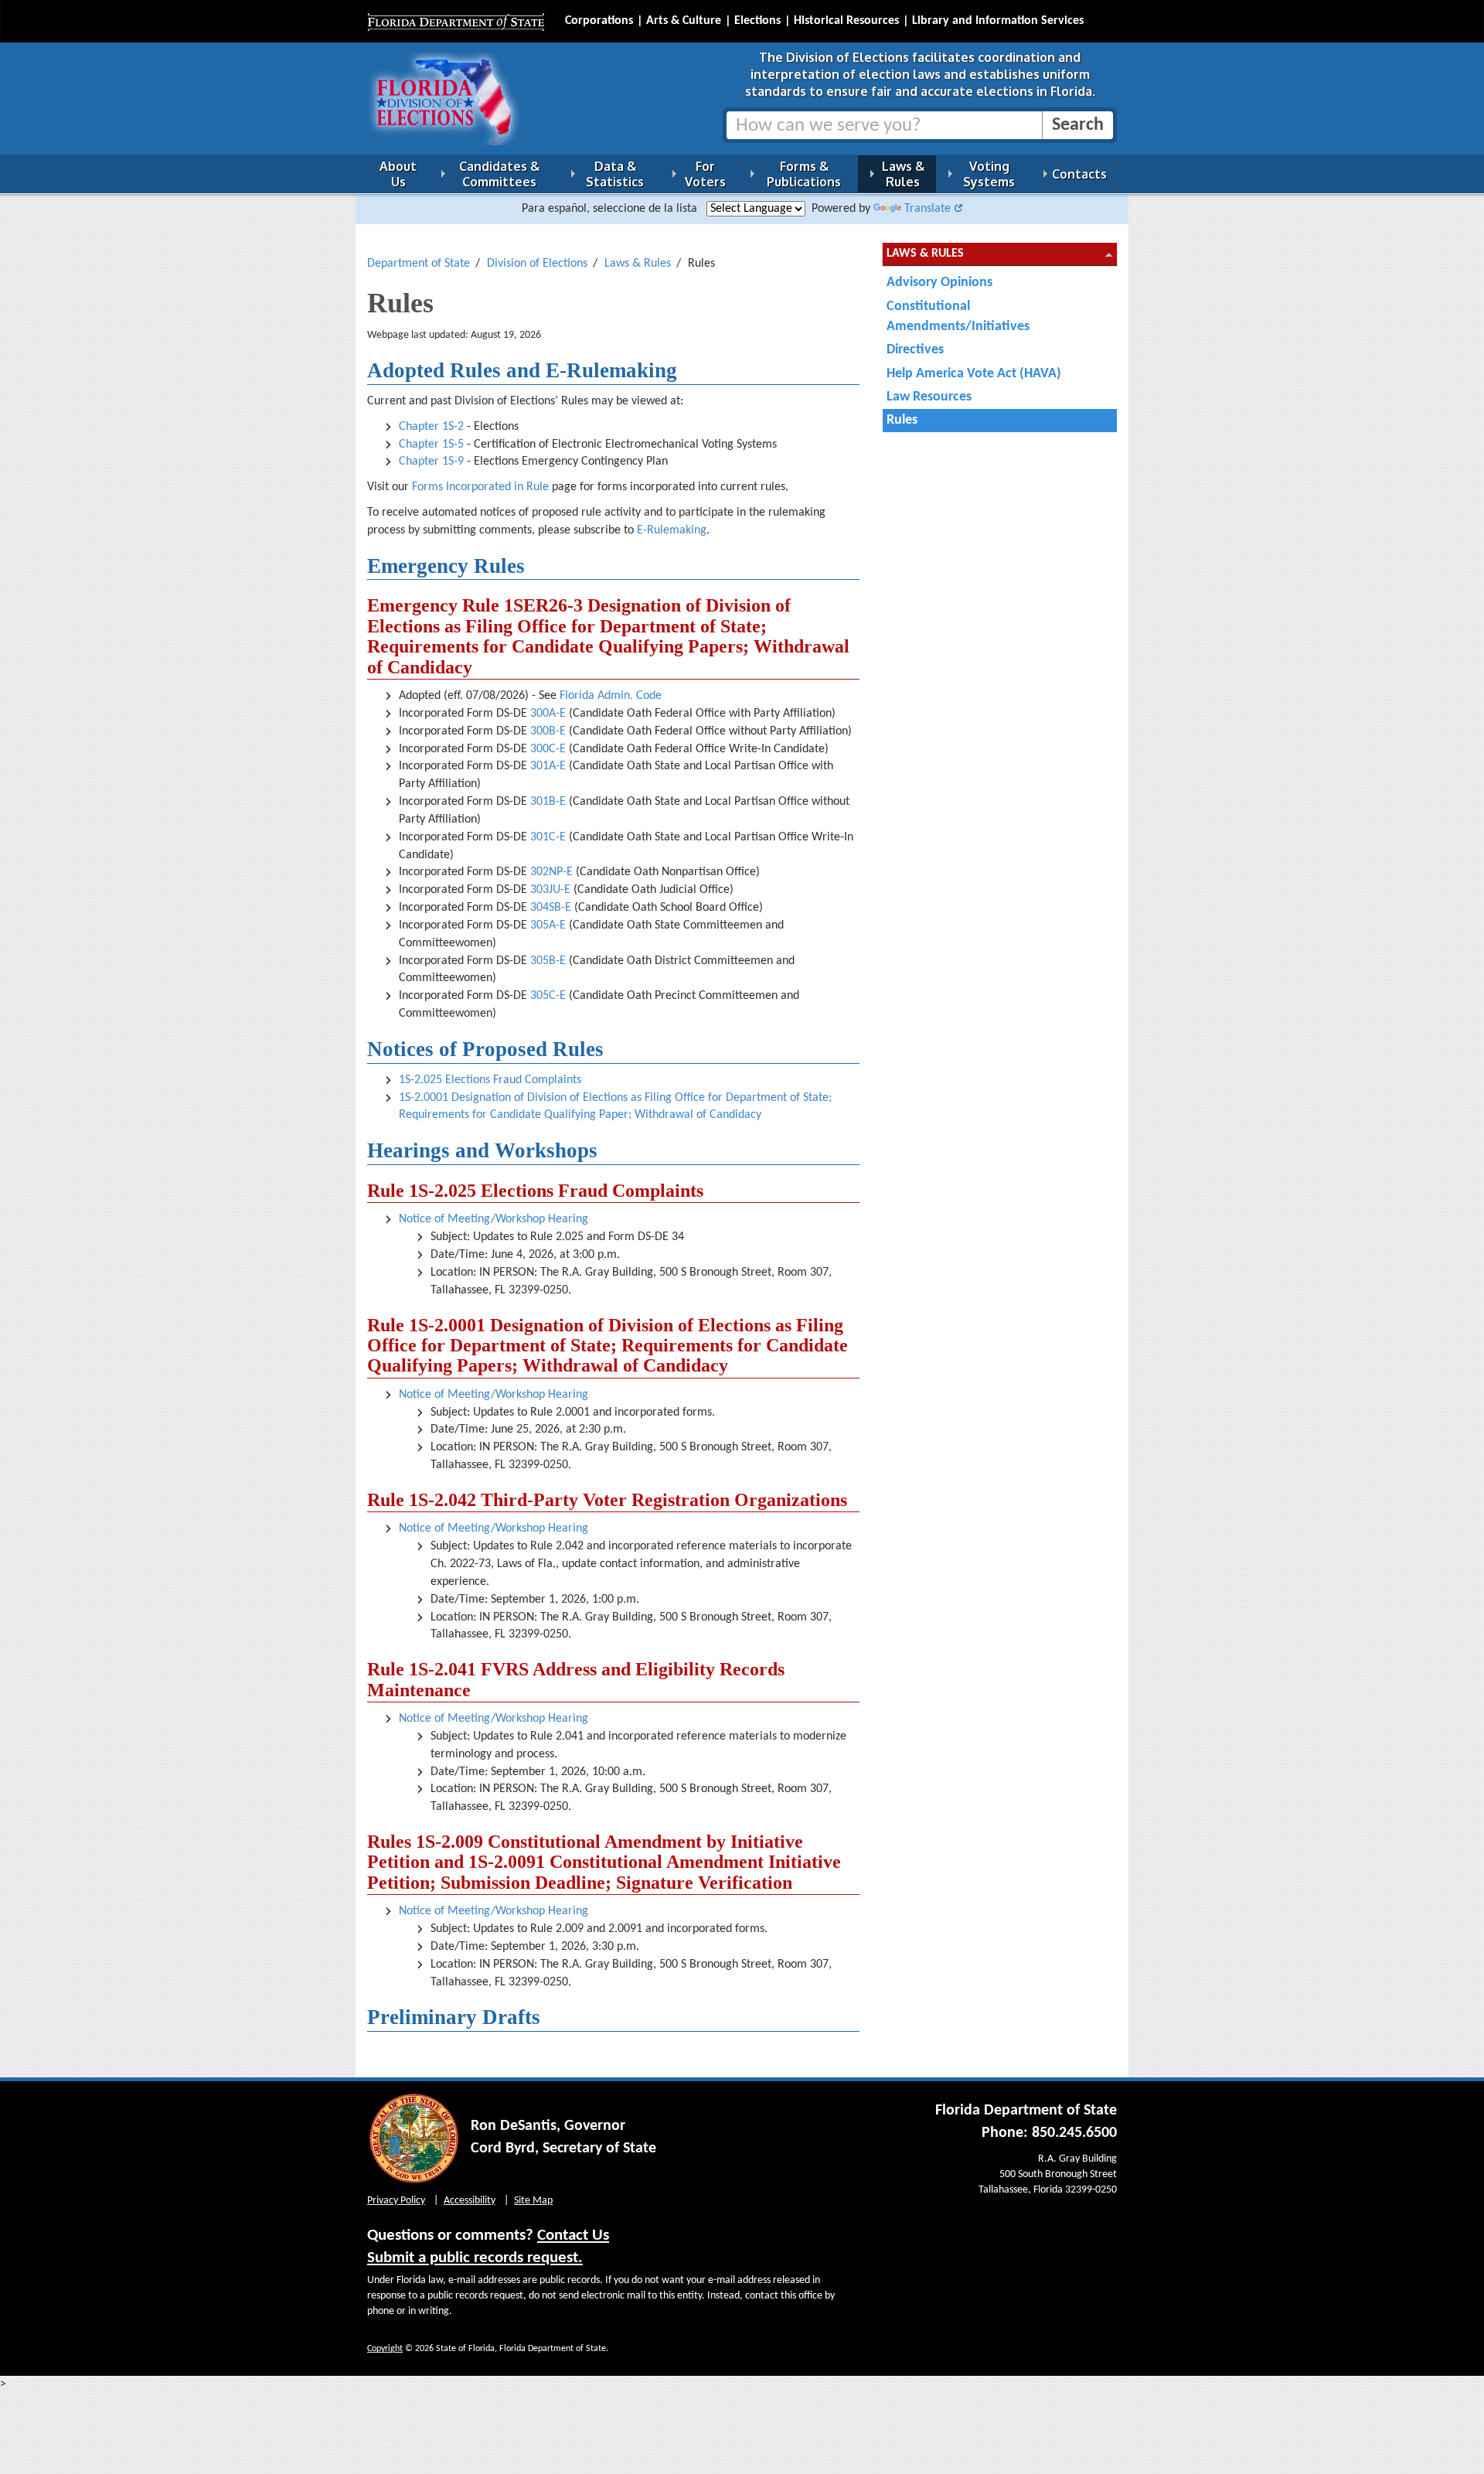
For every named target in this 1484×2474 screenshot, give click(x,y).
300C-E (548, 749)
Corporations (599, 21)
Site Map (533, 2201)
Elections (757, 21)
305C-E (548, 996)
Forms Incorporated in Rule (480, 487)
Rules (902, 420)
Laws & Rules (638, 264)
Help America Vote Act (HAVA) (974, 374)
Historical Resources (846, 21)
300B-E (548, 731)
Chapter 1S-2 (431, 427)
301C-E (548, 837)
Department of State (419, 264)
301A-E (548, 766)
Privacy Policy (396, 2201)
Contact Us (573, 2235)
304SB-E (551, 908)
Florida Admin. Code (611, 696)
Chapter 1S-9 (431, 462)
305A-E (548, 925)
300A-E (548, 714)
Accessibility (470, 2201)
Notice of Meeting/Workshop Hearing (494, 1219)
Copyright (385, 2349)
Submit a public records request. (475, 2258)
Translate (927, 209)
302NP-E (551, 872)
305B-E (548, 961)
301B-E (548, 802)
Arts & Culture (684, 21)
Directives (915, 350)
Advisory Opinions (939, 283)
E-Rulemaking (672, 530)
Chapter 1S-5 (431, 445)
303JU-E (550, 890)
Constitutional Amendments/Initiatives (958, 317)
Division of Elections (537, 264)
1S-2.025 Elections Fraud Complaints (490, 1080)
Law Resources (929, 397)
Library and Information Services (998, 21)
